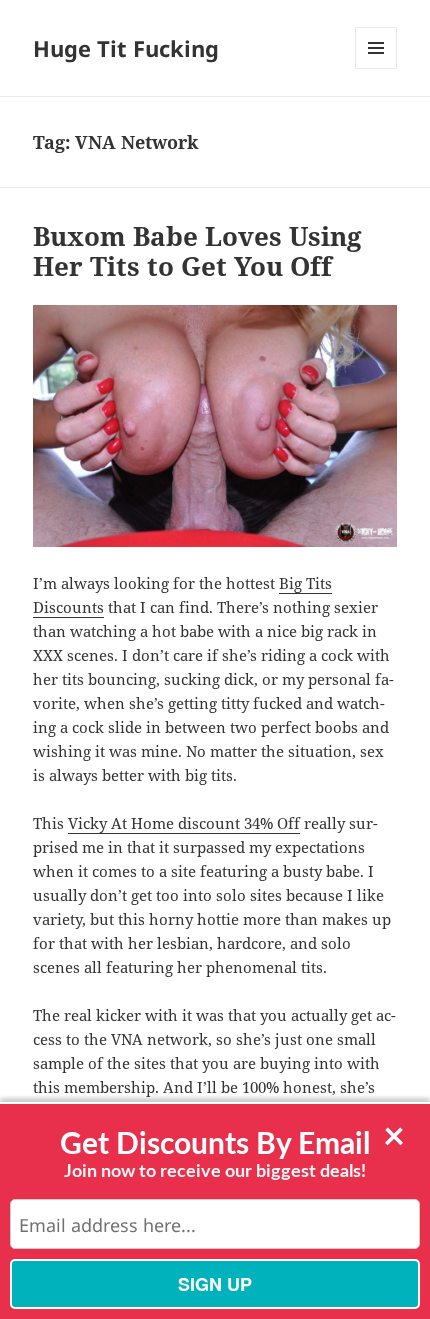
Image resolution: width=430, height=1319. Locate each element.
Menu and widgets (376, 68)
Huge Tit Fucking (126, 48)
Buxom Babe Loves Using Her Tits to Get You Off (197, 251)
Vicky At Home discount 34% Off (184, 823)
